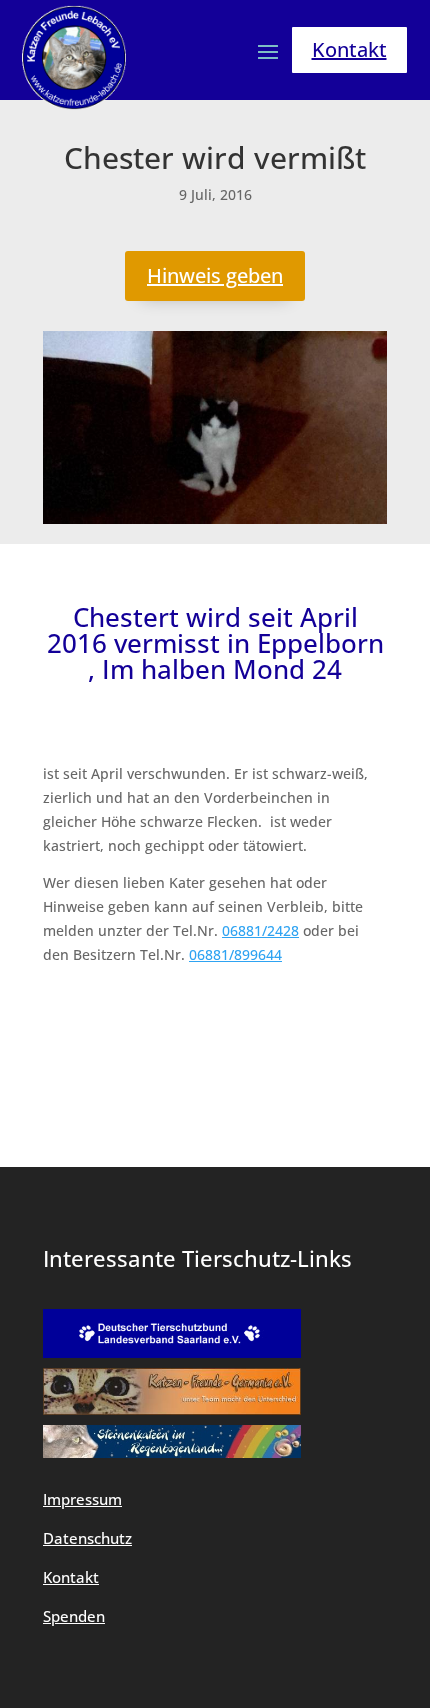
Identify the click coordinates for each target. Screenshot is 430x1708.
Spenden (74, 1616)
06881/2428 (260, 930)
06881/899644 (235, 954)
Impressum (82, 1499)
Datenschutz (87, 1538)
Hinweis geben (215, 275)
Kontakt (349, 49)
